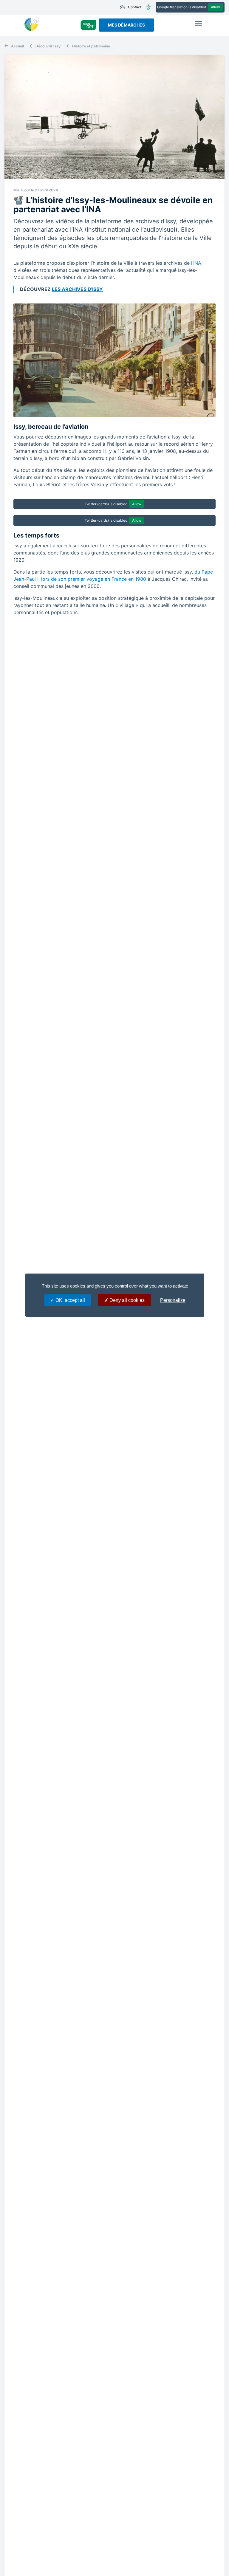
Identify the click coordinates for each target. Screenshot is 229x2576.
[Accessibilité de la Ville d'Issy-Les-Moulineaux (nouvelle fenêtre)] (148, 7)
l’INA (196, 263)
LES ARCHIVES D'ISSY (77, 289)
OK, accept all (70, 1300)
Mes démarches (126, 25)
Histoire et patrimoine (91, 46)
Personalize (173, 1300)
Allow (215, 7)
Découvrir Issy (48, 46)
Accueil (17, 46)
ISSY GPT (88, 25)
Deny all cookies (126, 1300)
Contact (130, 7)
